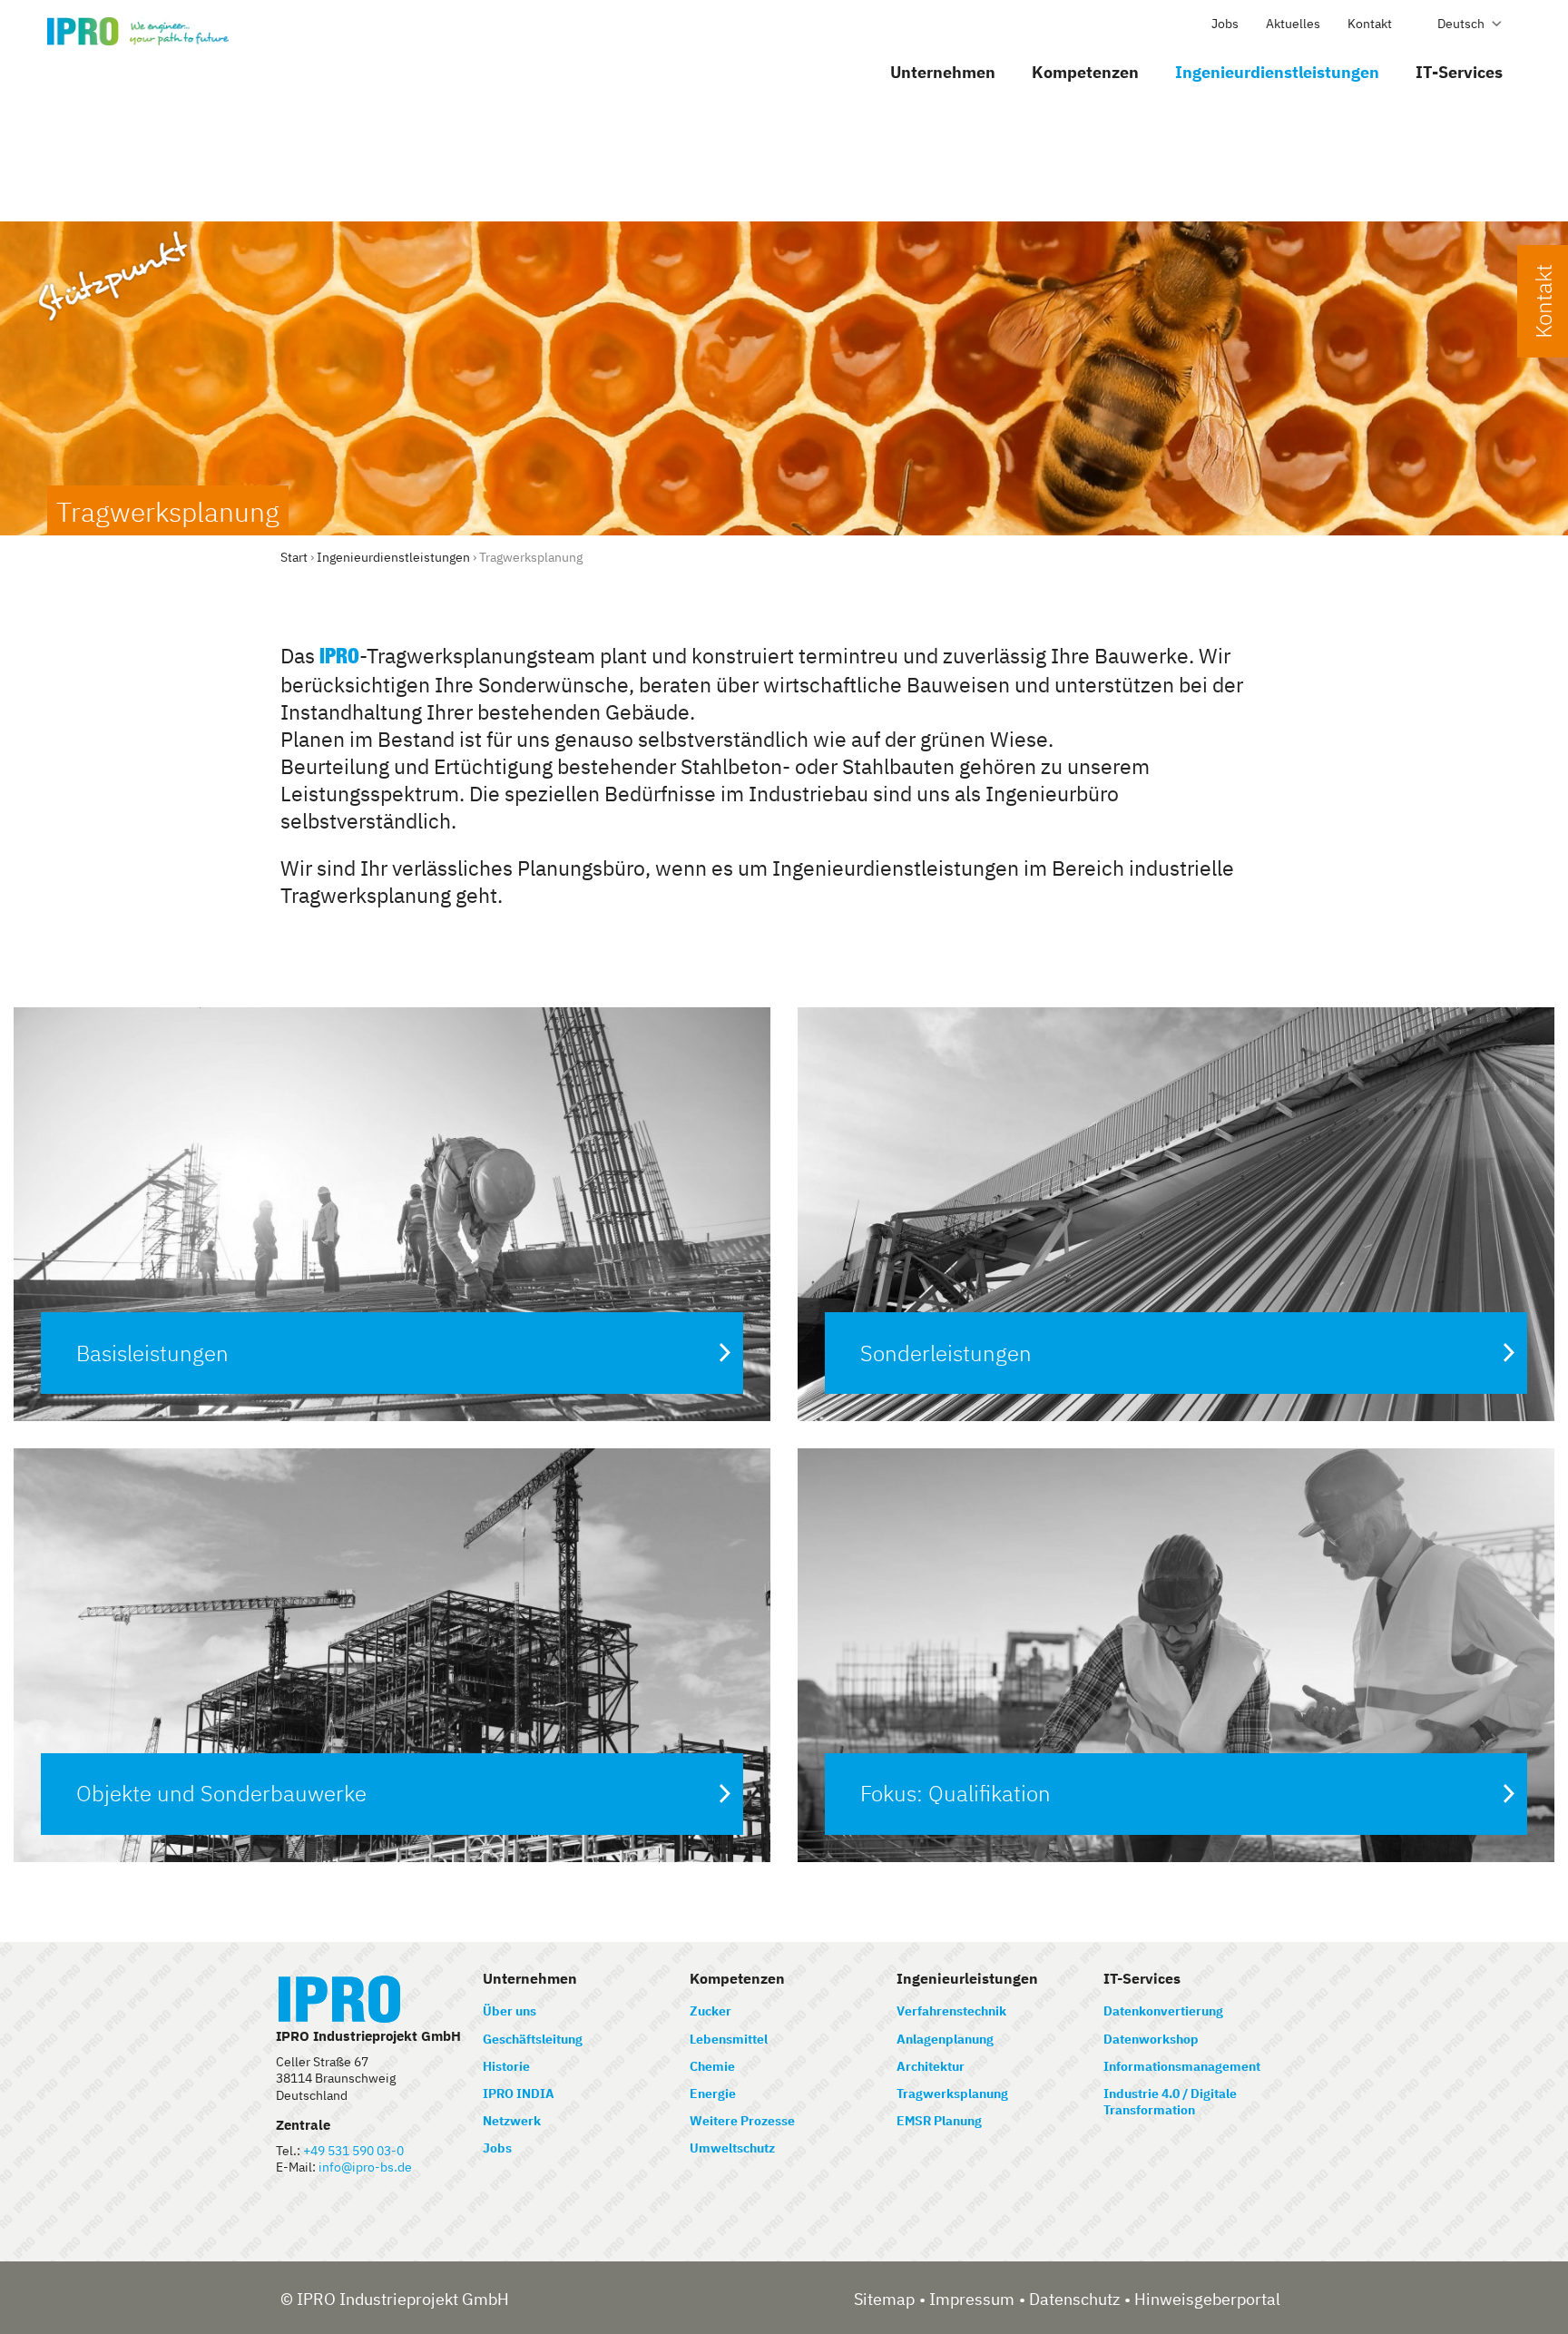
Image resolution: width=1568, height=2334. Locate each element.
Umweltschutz (732, 2148)
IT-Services (1459, 72)
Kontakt (1370, 24)
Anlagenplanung (945, 2039)
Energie (713, 2094)
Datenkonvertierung (1163, 2011)
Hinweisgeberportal (1207, 2299)
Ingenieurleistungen (967, 1978)
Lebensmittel (729, 2039)
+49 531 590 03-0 (353, 2151)
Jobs (1225, 24)
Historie (506, 2066)
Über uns (510, 2011)
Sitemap (884, 2299)
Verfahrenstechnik (951, 2011)
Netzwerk (512, 2121)
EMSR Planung (939, 2121)
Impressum (972, 2299)
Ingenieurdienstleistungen (1277, 72)
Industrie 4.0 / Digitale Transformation (1170, 2102)
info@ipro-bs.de (365, 2167)
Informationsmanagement (1182, 2066)
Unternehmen (943, 72)
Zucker (710, 2011)
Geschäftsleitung (533, 2039)
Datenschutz (1074, 2299)
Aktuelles (1293, 24)
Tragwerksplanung (952, 2094)
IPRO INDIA (519, 2094)
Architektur (931, 2066)
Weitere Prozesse (742, 2121)
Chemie (712, 2066)
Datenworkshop (1151, 2039)
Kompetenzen (1085, 72)
